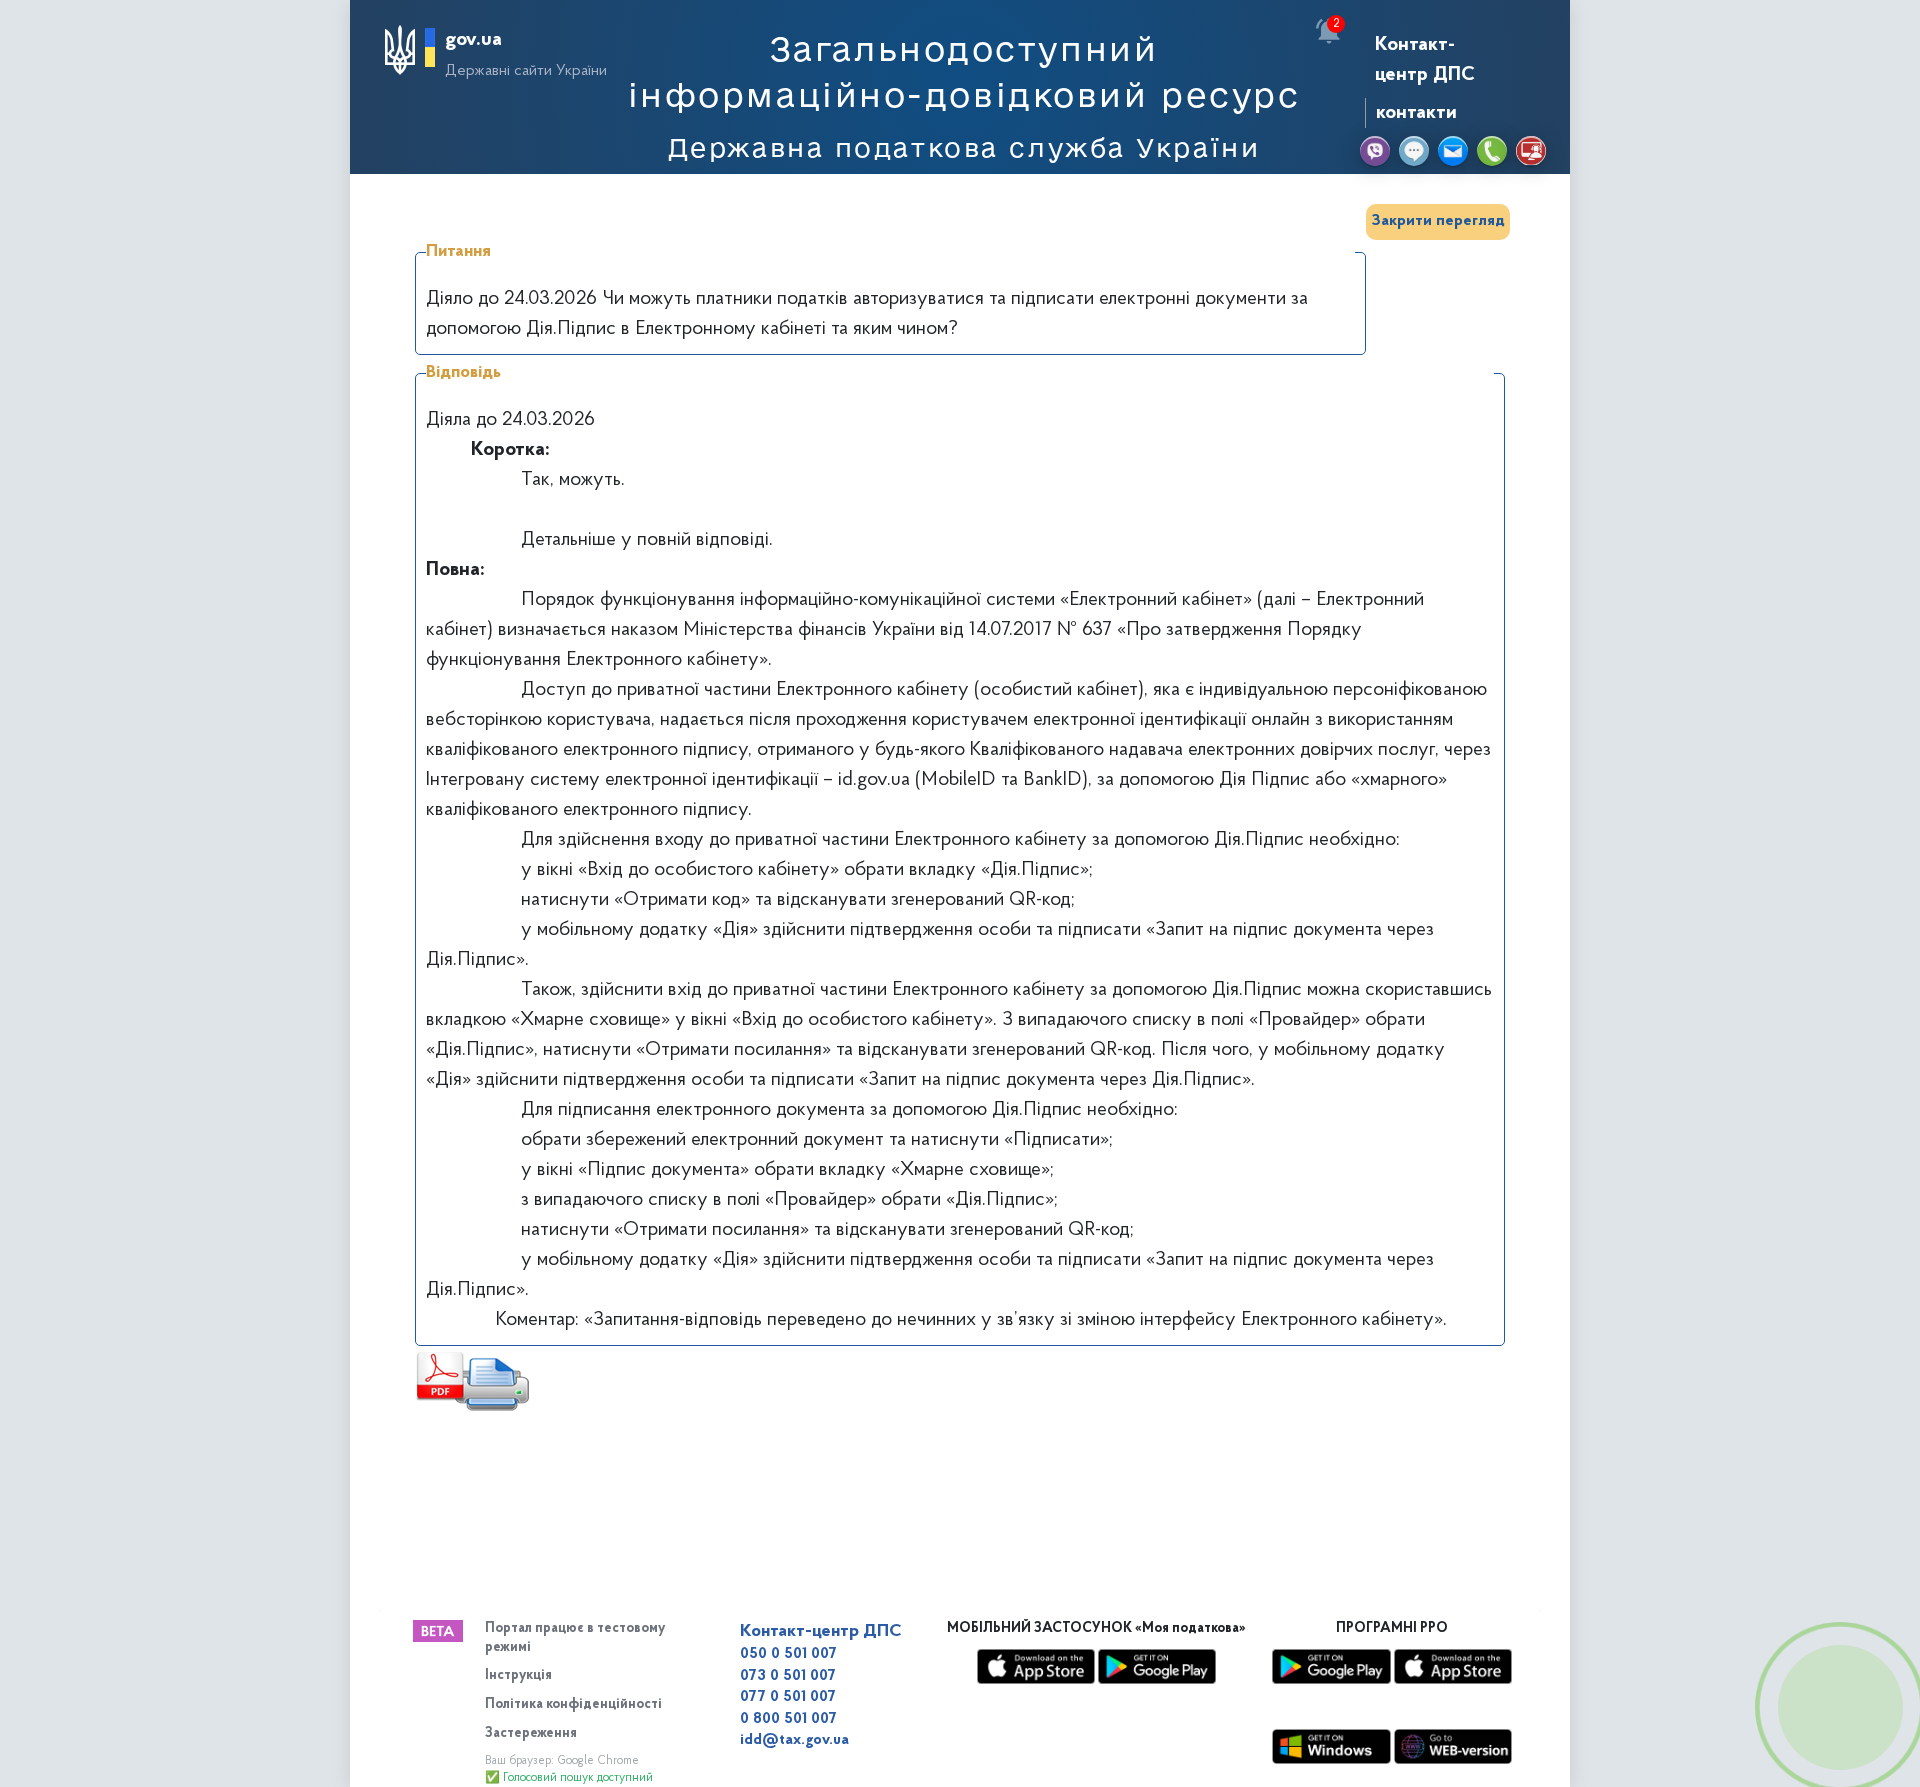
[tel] (1492, 151)
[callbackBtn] (1840, 1707)
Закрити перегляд (1438, 221)
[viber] (1375, 151)
